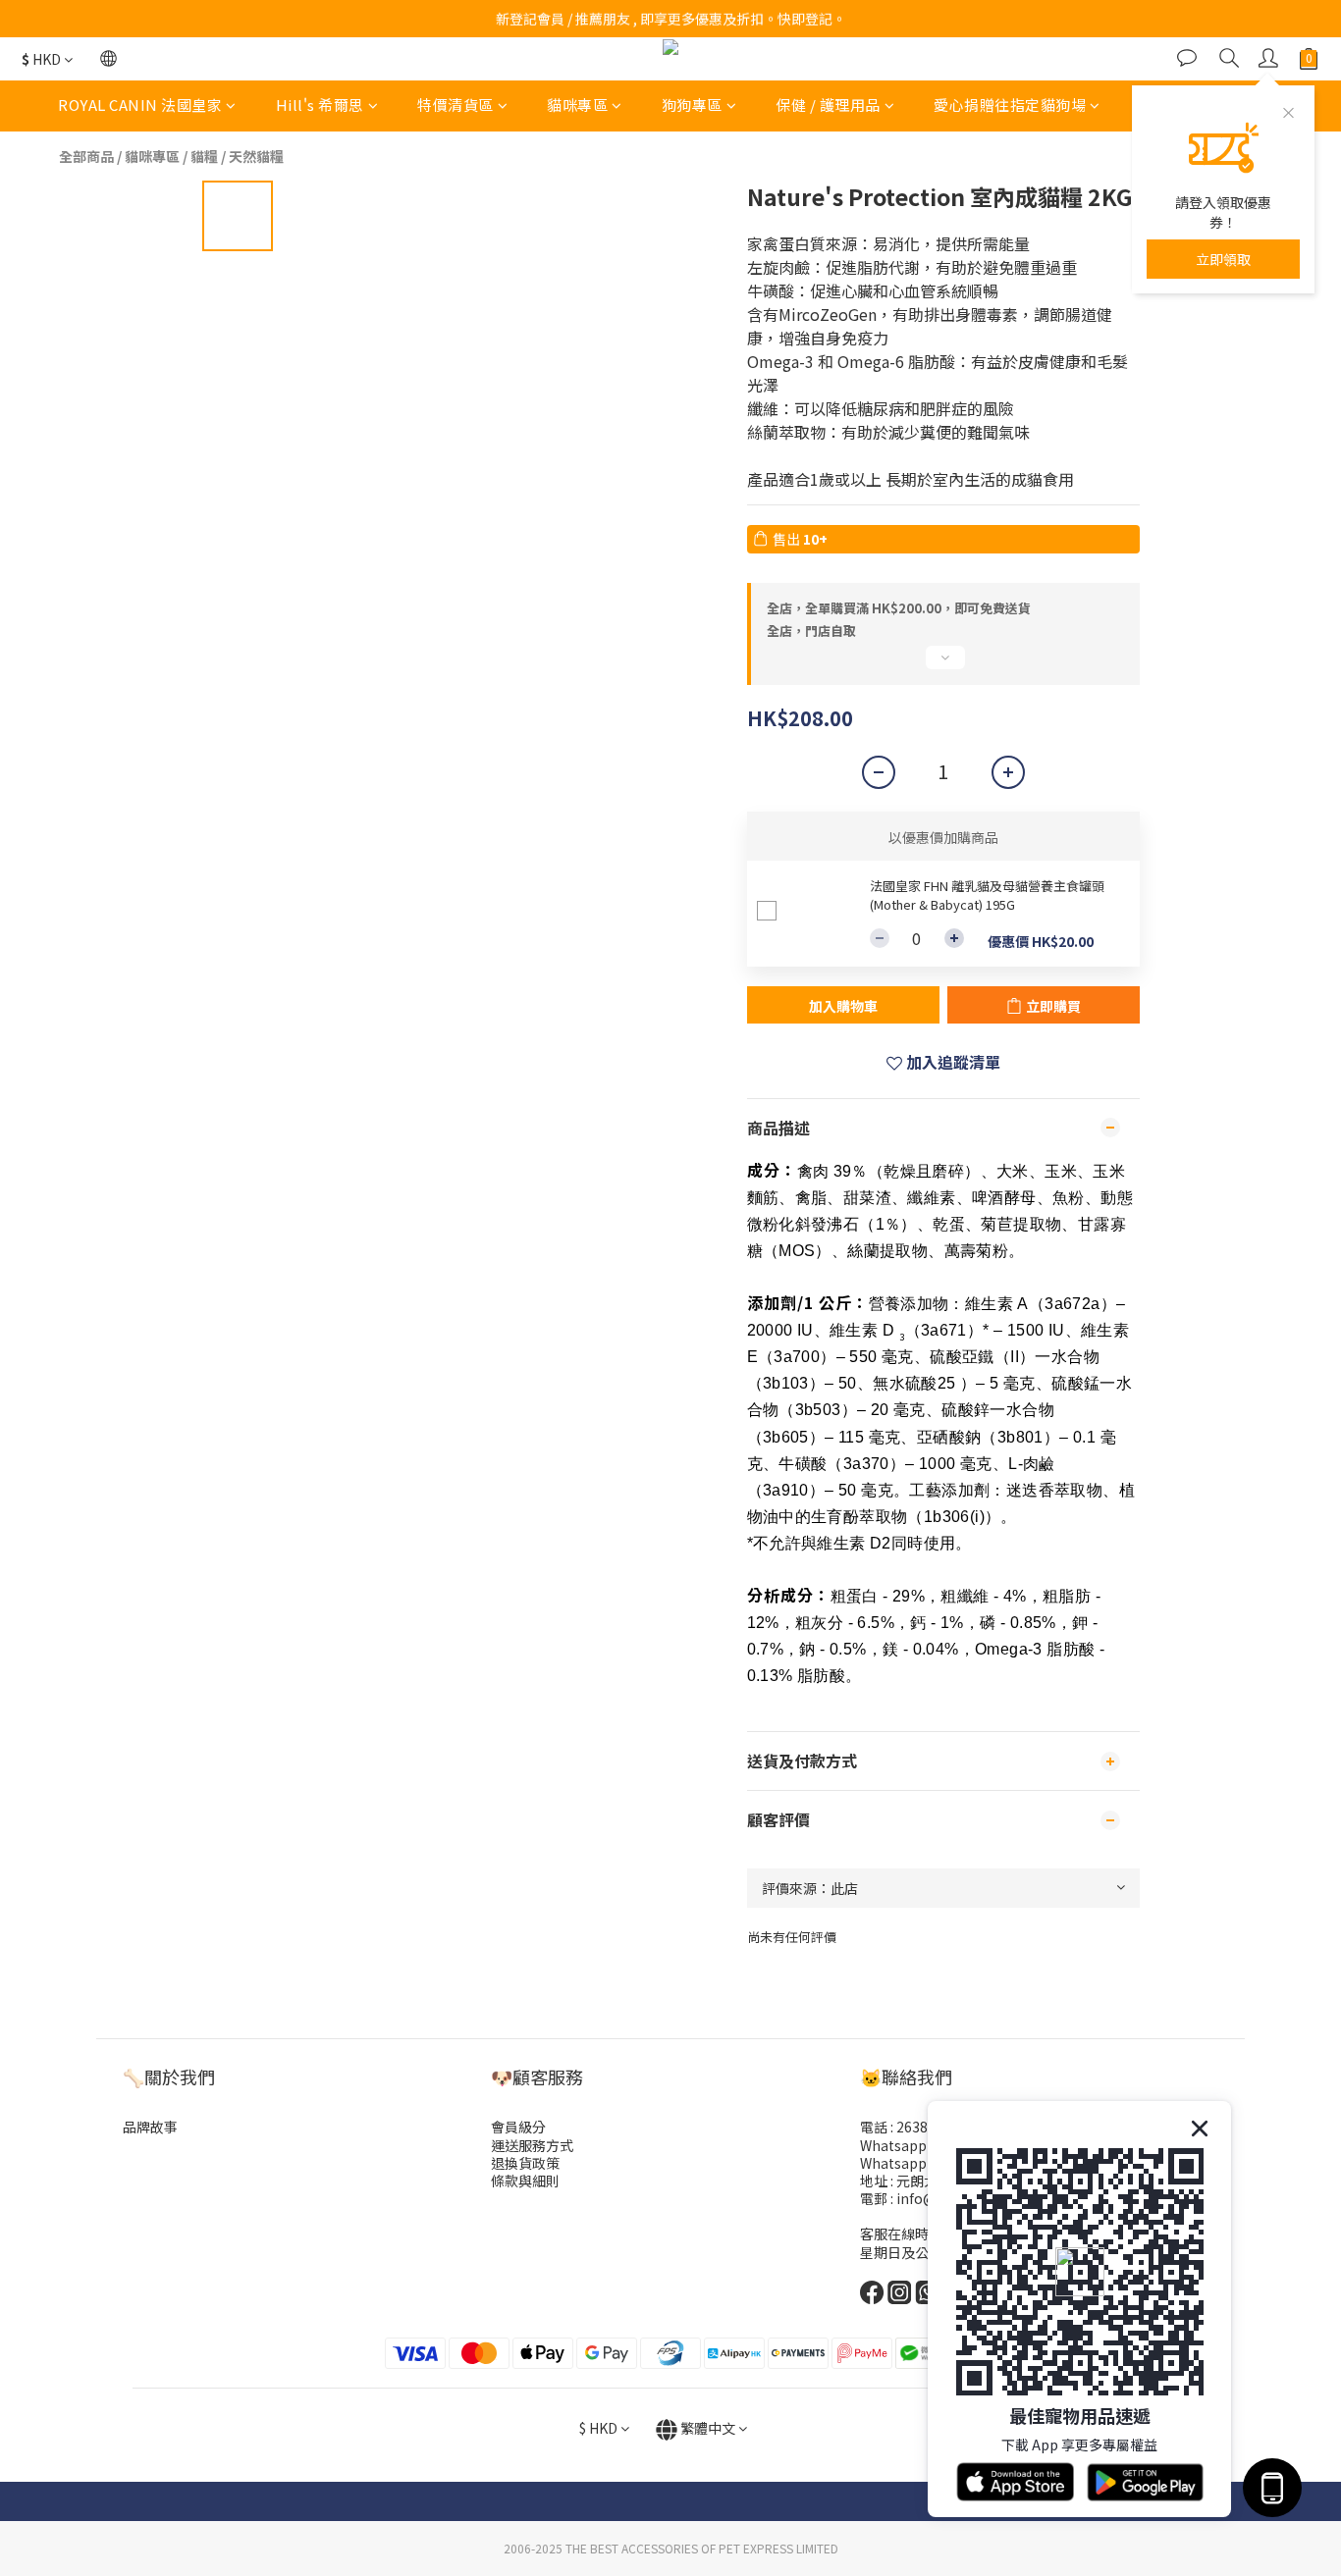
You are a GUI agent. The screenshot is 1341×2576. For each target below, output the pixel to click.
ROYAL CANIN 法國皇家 (140, 105)
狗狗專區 (692, 105)
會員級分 (518, 2127)
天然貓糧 (256, 156)
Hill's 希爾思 (320, 105)
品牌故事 (150, 2127)
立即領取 (1223, 259)
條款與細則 (525, 2181)
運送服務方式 (532, 2145)
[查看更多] (943, 665)
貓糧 (204, 156)
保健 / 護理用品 (828, 105)
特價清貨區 (456, 105)
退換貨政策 (525, 2163)
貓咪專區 (577, 105)
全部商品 (86, 156)
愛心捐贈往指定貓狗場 (1010, 105)
